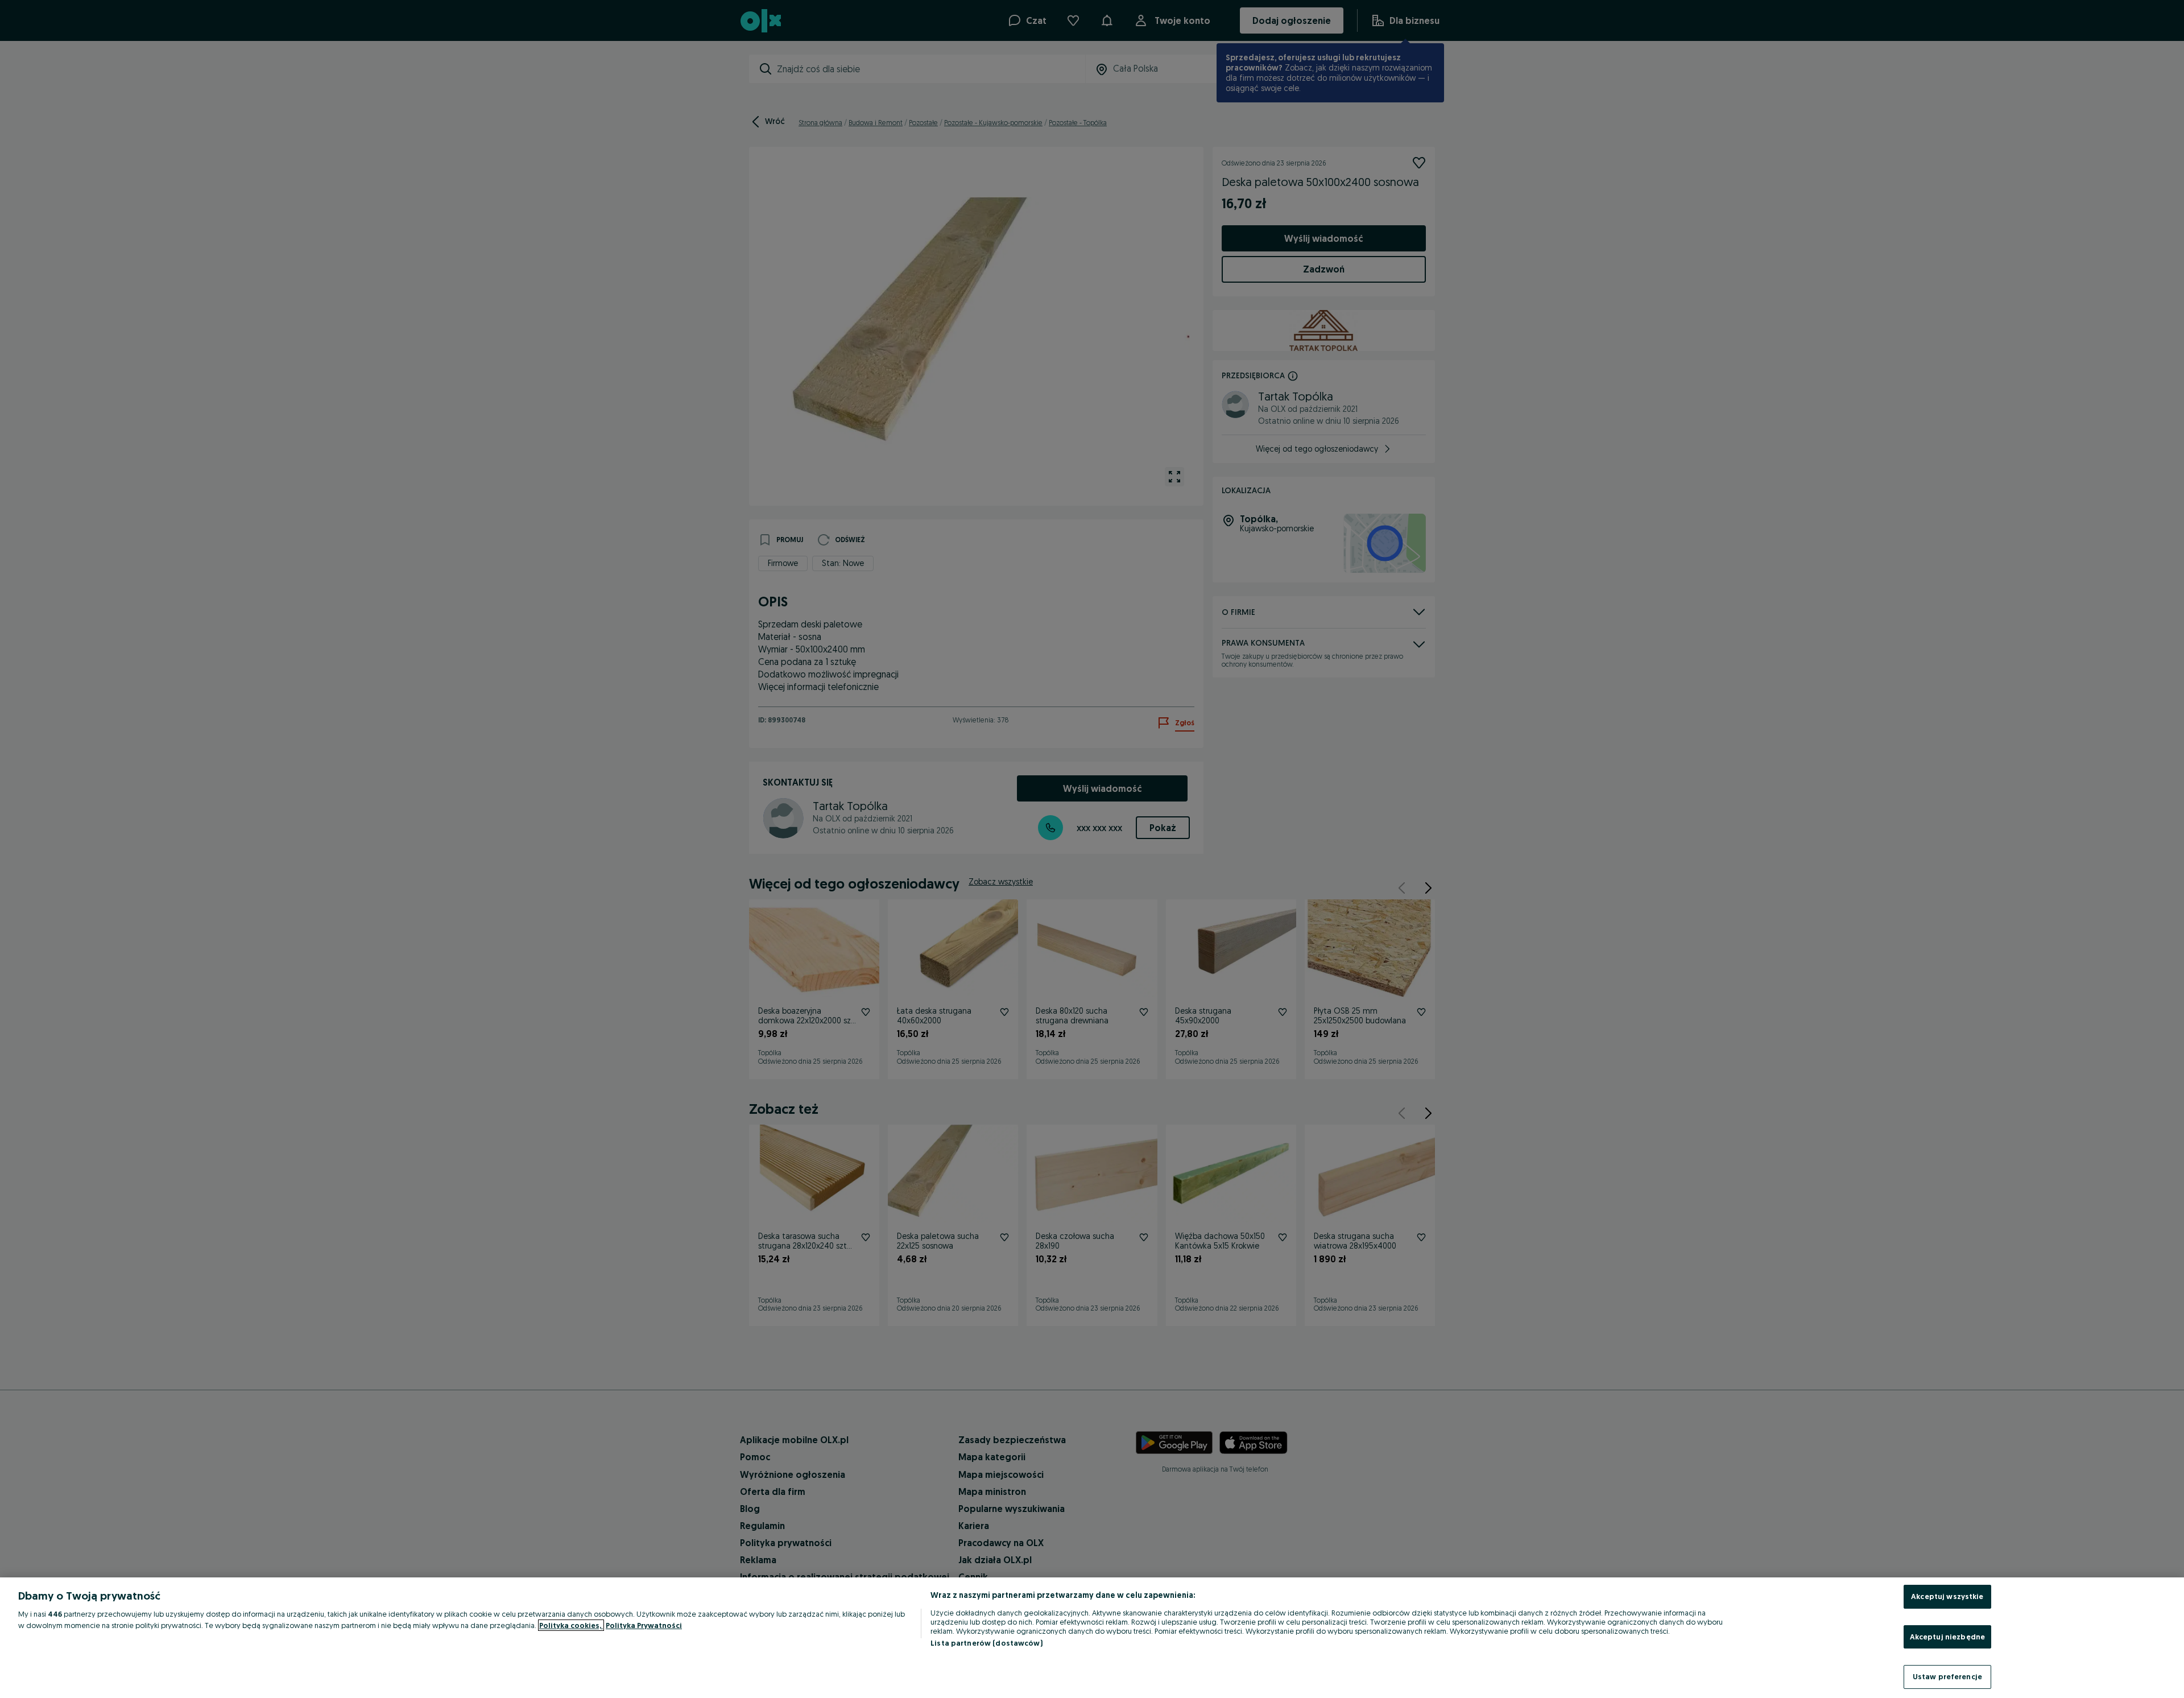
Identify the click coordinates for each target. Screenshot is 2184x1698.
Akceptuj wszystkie (1947, 1596)
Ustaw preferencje (1947, 1676)
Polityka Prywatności (644, 1625)
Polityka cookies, (571, 1625)
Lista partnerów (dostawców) (986, 1643)
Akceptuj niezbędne (1947, 1637)
